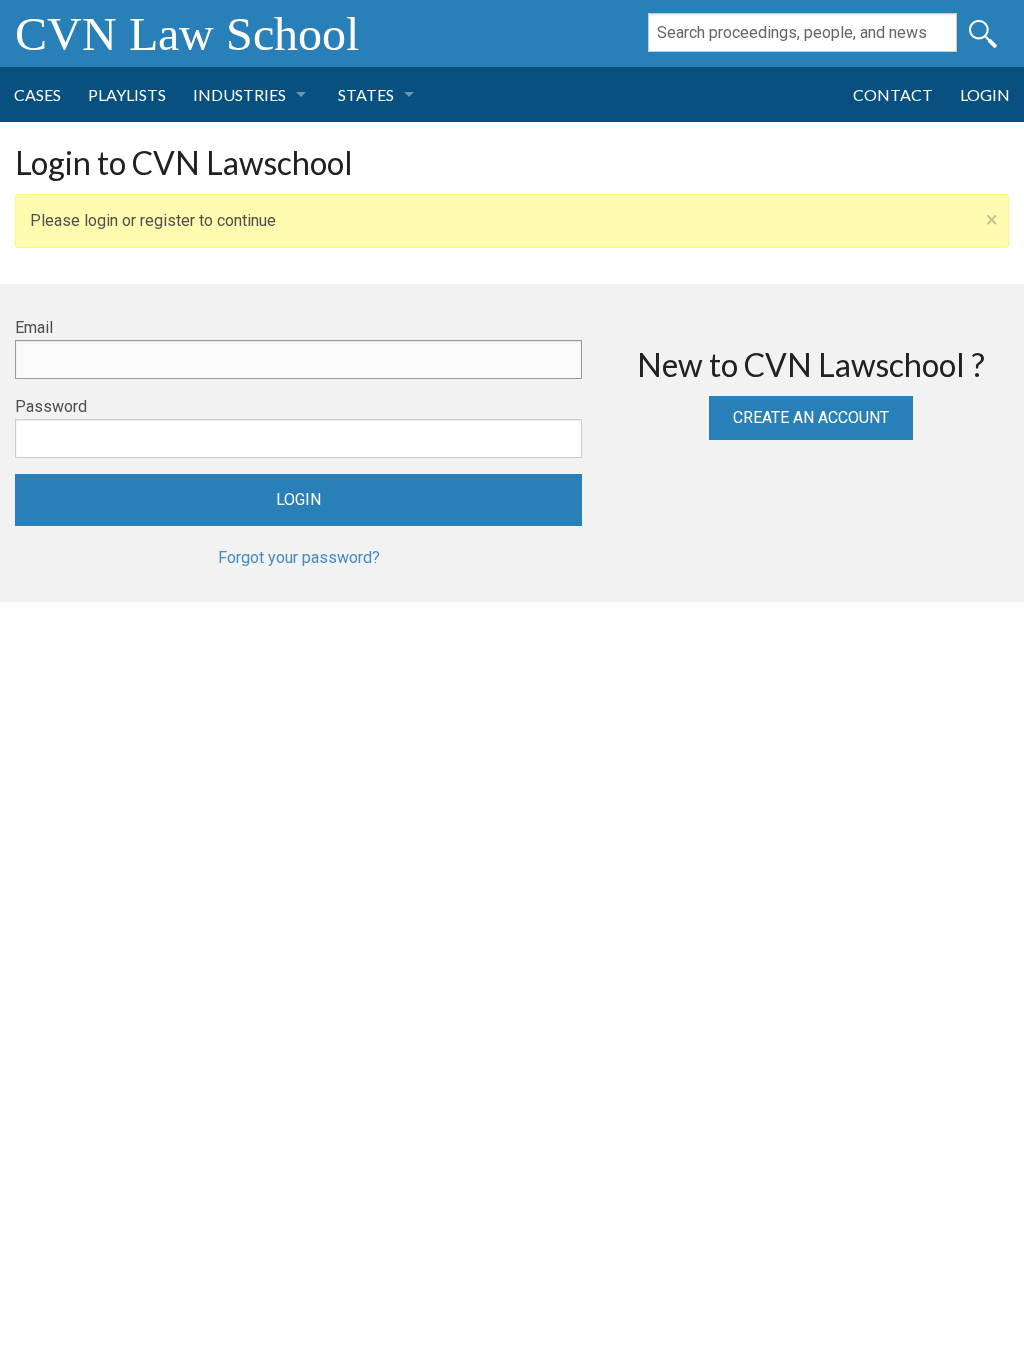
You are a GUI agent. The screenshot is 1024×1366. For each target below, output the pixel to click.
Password (51, 406)
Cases (37, 94)
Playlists (127, 94)
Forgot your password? (299, 557)
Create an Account (811, 417)
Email (34, 327)
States (366, 94)
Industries (239, 94)
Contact (893, 94)
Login (985, 94)
